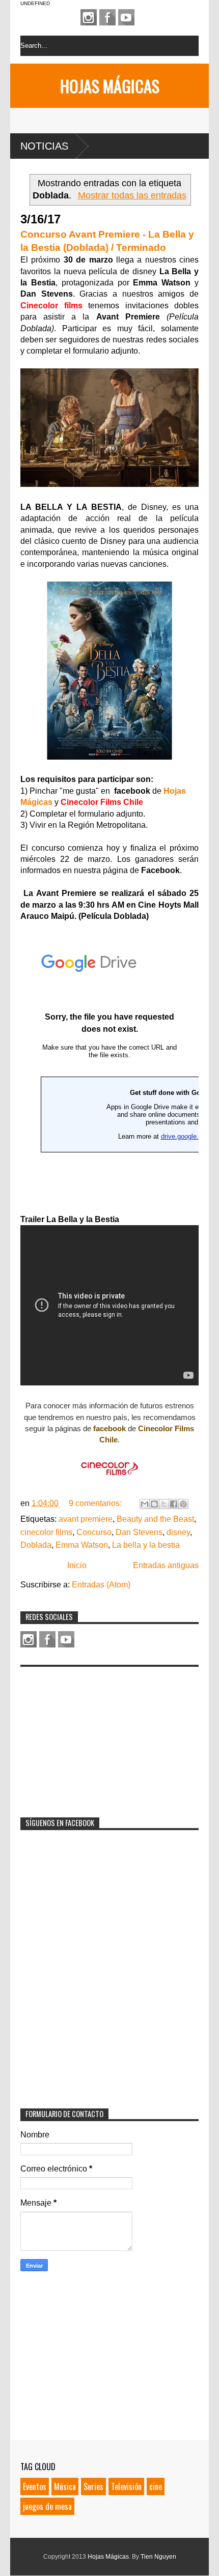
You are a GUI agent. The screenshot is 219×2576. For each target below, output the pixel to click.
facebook (109, 1428)
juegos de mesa (47, 2506)
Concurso (94, 1532)
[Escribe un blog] (154, 1504)
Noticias (44, 146)
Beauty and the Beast (155, 1519)
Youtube (126, 17)
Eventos (35, 2486)
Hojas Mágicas (110, 86)
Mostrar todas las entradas (132, 195)
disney (178, 1532)
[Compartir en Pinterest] (183, 1504)
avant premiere (86, 1519)
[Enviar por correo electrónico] (145, 1504)
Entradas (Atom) (101, 1585)
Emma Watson (82, 1545)
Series (93, 2486)
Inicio (77, 1565)
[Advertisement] (97, 1735)
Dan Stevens (139, 1532)
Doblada (36, 1545)
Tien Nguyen (158, 2557)
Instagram (89, 17)
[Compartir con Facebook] (174, 1504)
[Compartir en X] (164, 1504)
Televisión (126, 2486)
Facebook (107, 17)
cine (156, 2486)
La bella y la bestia (146, 1545)
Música (65, 2486)
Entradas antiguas (166, 1565)
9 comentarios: (96, 1503)
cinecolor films (46, 1532)
